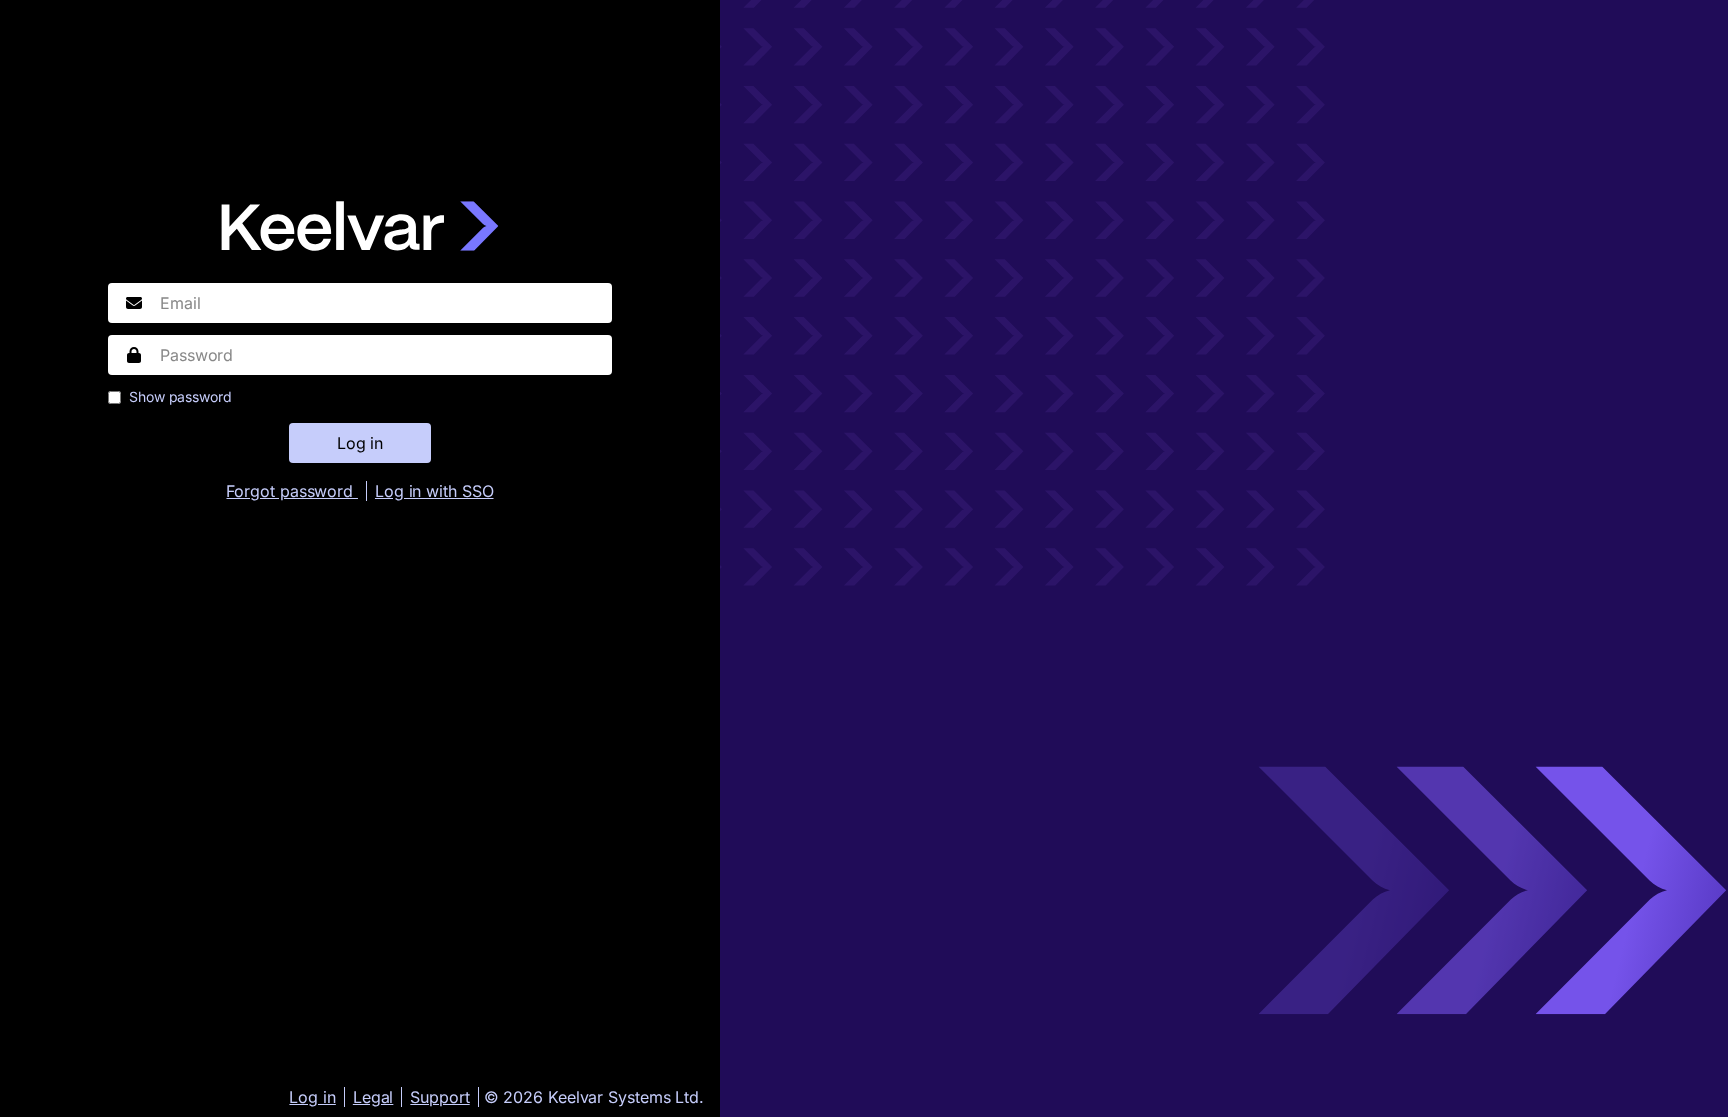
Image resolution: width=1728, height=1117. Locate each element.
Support (439, 1097)
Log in (312, 1097)
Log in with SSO (434, 491)
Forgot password (291, 491)
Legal (373, 1097)
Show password (180, 396)
